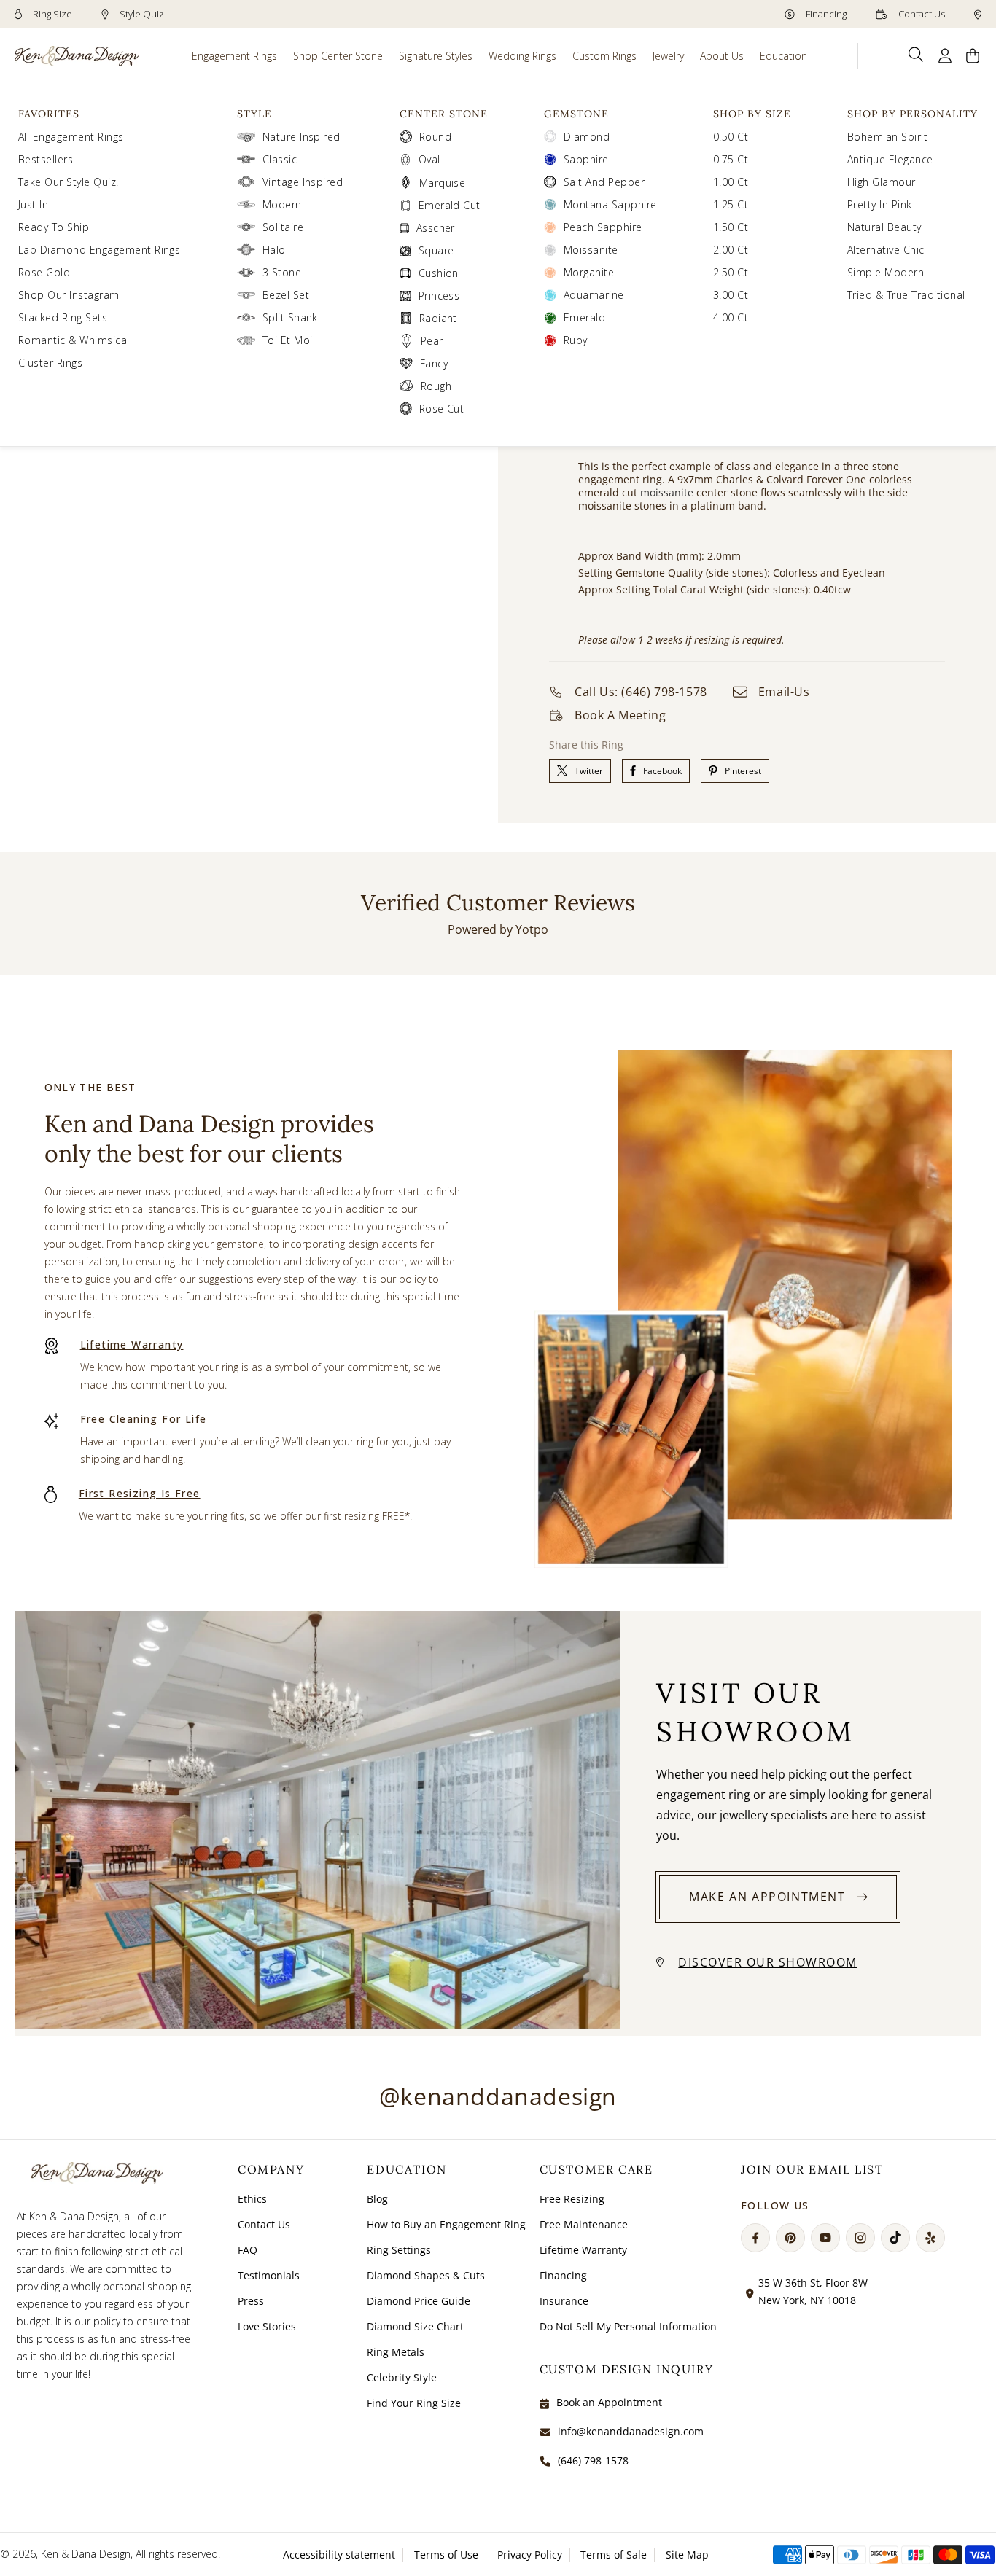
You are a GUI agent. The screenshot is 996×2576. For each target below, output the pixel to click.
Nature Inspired (301, 137)
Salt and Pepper (604, 182)
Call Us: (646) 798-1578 (641, 692)
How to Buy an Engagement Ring (446, 2224)
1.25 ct (731, 204)
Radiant (438, 318)
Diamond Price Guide (419, 2301)
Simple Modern (886, 272)
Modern (282, 204)
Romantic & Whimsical (74, 340)
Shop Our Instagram (69, 295)
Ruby (576, 340)
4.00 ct (731, 317)
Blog (377, 2199)
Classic (280, 159)
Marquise (443, 183)
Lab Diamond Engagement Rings (99, 250)
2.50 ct (731, 272)
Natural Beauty (884, 227)
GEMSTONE (576, 114)
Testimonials (269, 2275)
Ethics (252, 2199)
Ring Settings (399, 2250)
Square (436, 250)
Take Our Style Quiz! (69, 182)
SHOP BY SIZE (752, 114)
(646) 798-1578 (593, 2460)
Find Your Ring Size (414, 2403)
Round (435, 137)
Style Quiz (141, 14)
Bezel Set (286, 295)
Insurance (564, 2301)
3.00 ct (731, 295)
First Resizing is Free (140, 1493)
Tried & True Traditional (906, 295)
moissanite (667, 492)
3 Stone (282, 272)
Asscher (436, 228)
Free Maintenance (584, 2224)
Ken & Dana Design (86, 2554)
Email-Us (784, 692)
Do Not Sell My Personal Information (628, 2326)
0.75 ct (731, 159)
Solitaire (283, 227)
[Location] (978, 14)
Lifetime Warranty (132, 1344)
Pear (432, 341)
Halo (274, 250)
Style (254, 114)
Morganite (589, 272)
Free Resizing (572, 2199)
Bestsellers (46, 159)
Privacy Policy (530, 2554)
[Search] (916, 55)
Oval (429, 159)
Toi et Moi (288, 340)
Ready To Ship (54, 227)
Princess (439, 296)
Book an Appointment (609, 2402)
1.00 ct (731, 182)
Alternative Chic (886, 250)
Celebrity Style (402, 2377)
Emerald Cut (450, 205)
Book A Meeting (620, 715)
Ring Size (51, 14)
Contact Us (921, 14)
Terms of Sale (614, 2554)
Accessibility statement (339, 2554)
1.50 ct (731, 227)
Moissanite (591, 250)
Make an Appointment (767, 1897)
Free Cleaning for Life (144, 1419)
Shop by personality (913, 114)
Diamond (587, 137)
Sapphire (586, 159)
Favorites (49, 114)
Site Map (687, 2554)
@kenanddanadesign (498, 2096)
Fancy (434, 363)
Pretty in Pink (880, 204)
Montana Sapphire (610, 204)
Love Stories (267, 2326)
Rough (436, 386)
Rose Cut (442, 409)
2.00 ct (731, 250)
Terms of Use (446, 2554)
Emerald (584, 317)
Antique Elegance (890, 159)
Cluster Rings (50, 363)
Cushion (439, 273)
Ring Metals (396, 2352)
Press (251, 2301)
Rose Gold (44, 272)
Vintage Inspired (303, 182)
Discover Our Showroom (768, 1962)
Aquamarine (594, 295)
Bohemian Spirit (887, 137)
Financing (825, 14)
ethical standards (155, 1209)
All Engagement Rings (71, 137)
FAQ (248, 2250)
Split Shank (290, 317)
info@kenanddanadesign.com (631, 2431)
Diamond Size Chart (415, 2326)
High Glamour (882, 182)
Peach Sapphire (603, 227)
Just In (33, 204)
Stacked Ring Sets (63, 317)
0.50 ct (731, 137)
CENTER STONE (444, 114)
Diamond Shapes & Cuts (426, 2275)
